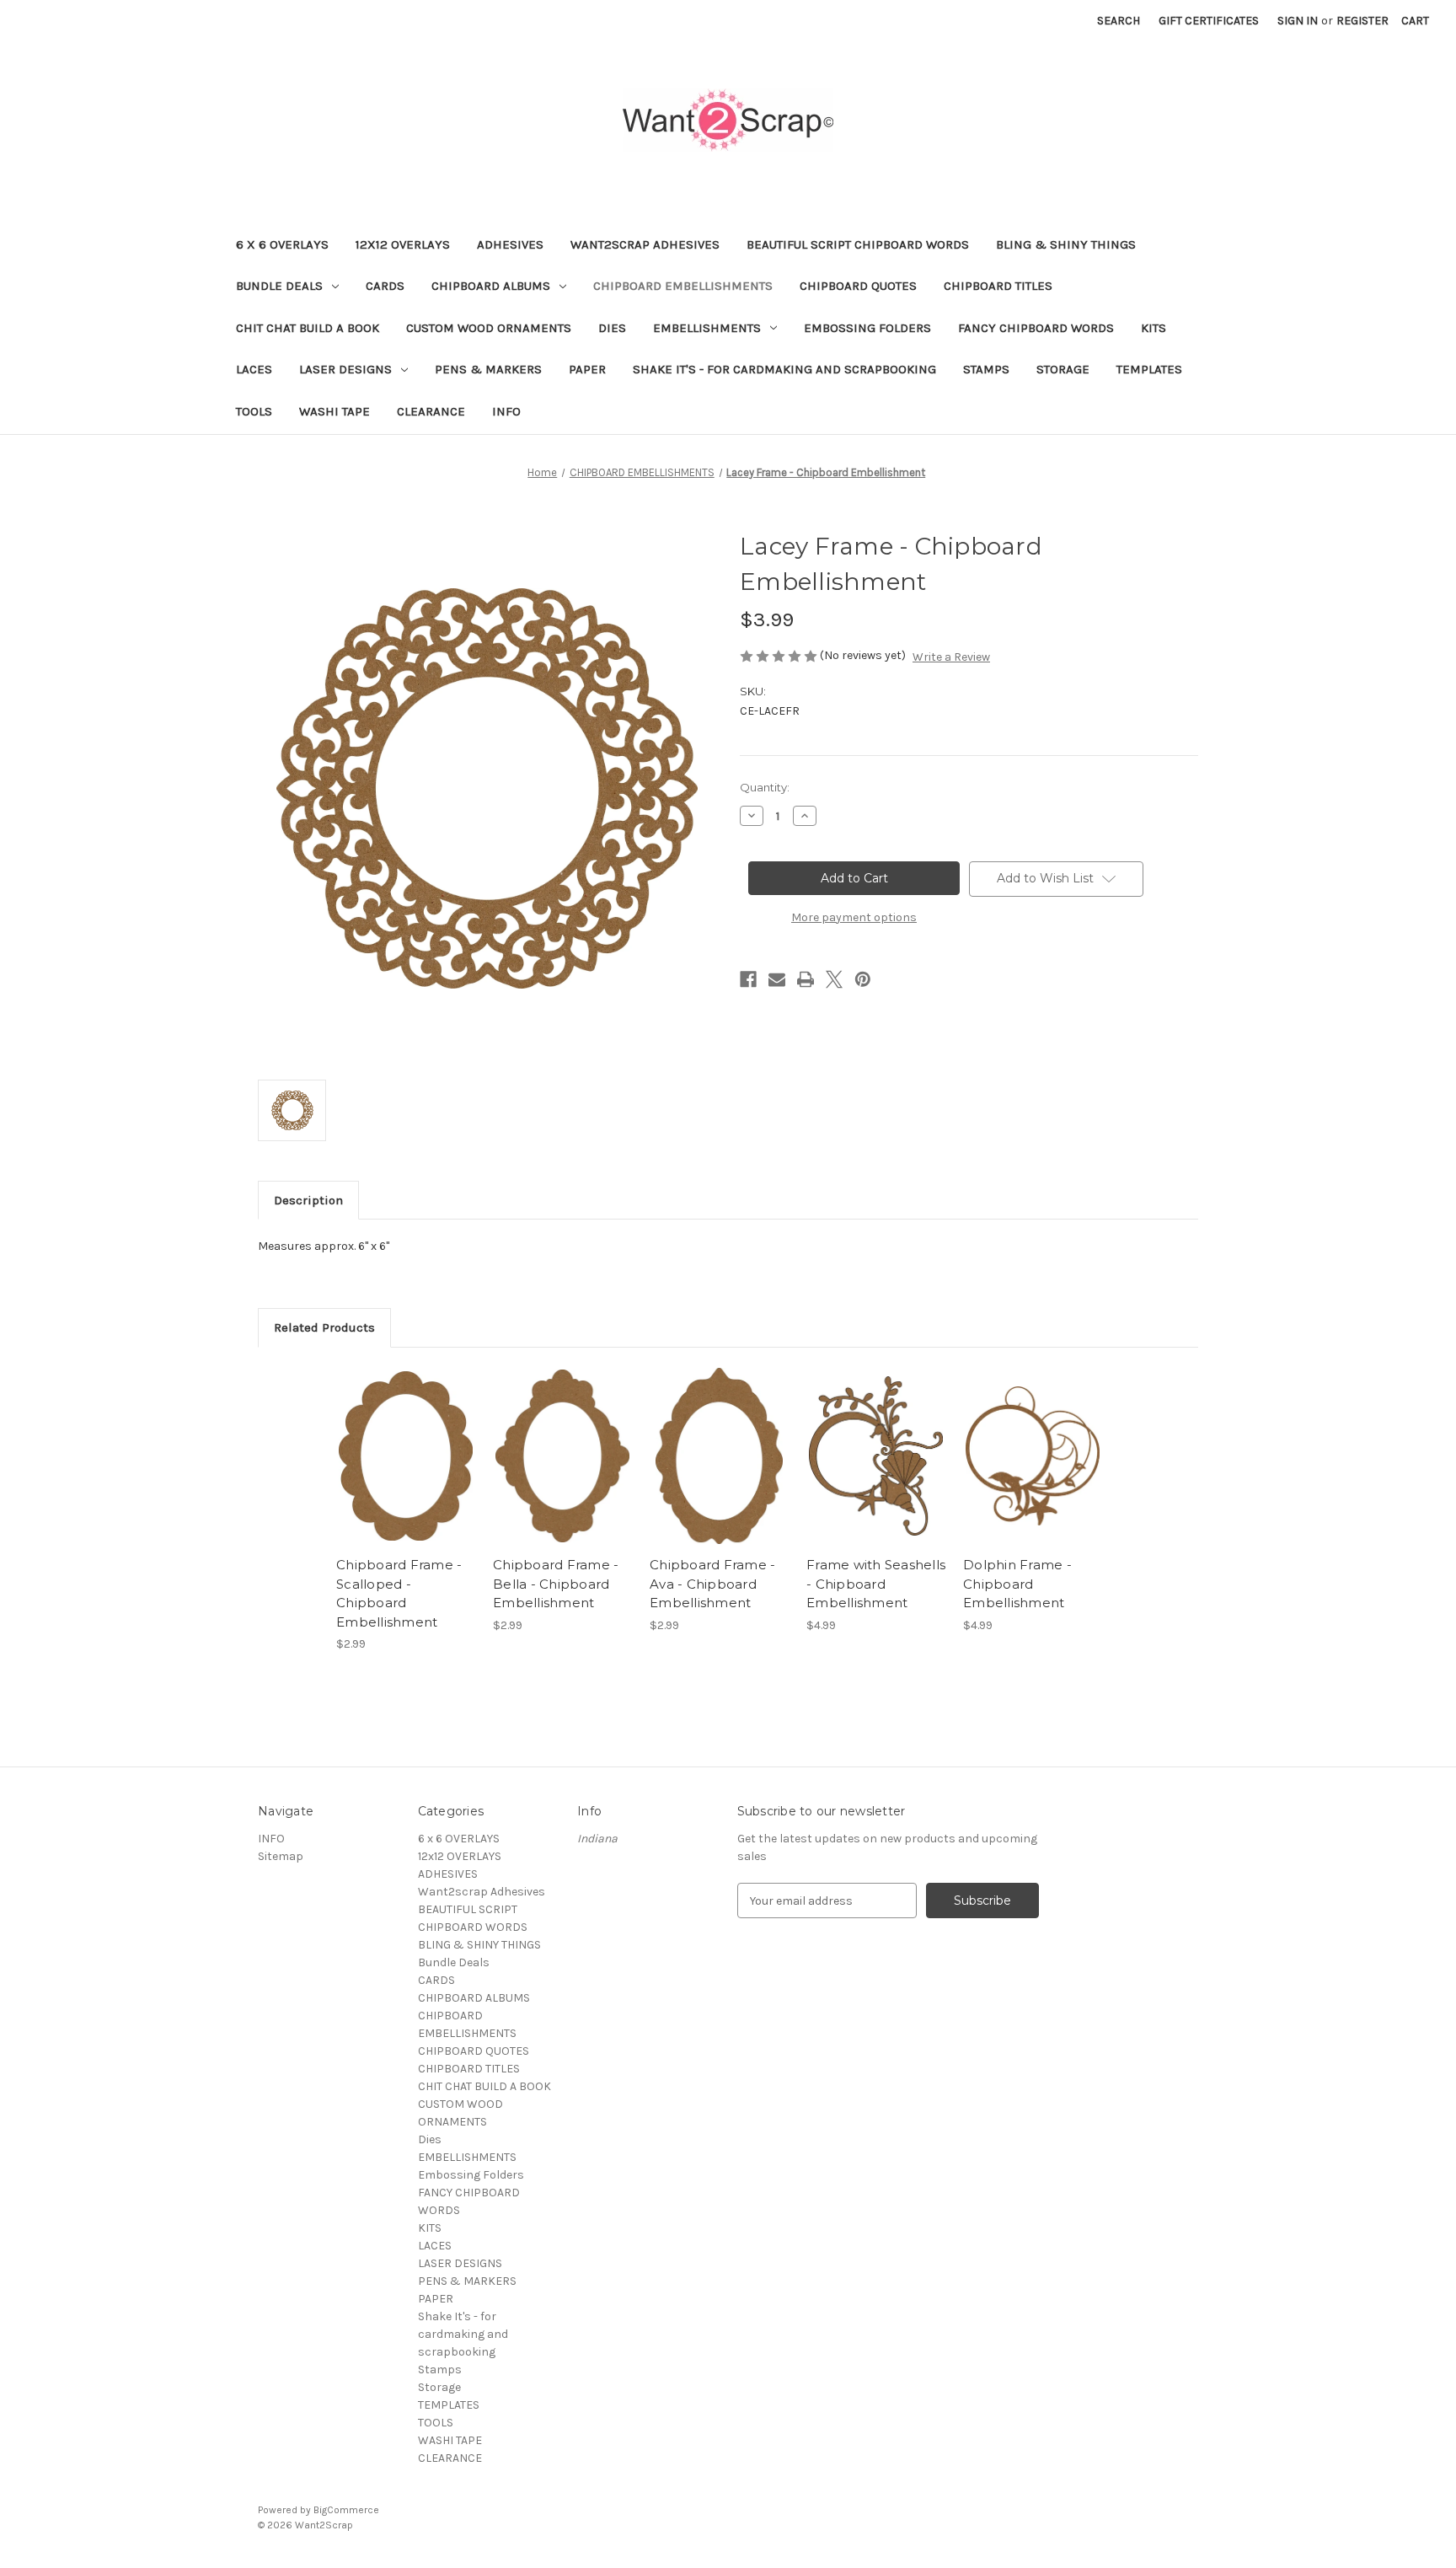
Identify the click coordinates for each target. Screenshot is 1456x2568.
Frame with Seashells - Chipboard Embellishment (876, 1584)
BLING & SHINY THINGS (1066, 244)
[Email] (777, 979)
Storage (1063, 369)
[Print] (806, 979)
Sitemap (281, 1856)
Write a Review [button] (951, 657)
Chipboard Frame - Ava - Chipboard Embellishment (712, 1584)
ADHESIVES (510, 244)
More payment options (854, 917)
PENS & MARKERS (488, 369)
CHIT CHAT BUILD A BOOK (308, 328)
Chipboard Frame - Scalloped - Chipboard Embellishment (399, 1593)
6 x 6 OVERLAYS (282, 244)
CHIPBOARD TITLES (998, 286)
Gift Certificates (1209, 21)
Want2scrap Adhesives (645, 244)
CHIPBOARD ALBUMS (491, 286)
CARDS (385, 286)
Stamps (986, 369)
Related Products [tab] (324, 1327)
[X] (834, 979)
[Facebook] (748, 979)
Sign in (1298, 21)
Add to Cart (406, 1471)
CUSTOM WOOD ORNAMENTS (489, 328)
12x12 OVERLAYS (403, 244)
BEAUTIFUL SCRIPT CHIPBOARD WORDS (858, 244)
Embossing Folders (867, 328)
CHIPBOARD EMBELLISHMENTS (683, 286)
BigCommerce (346, 2510)
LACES (254, 369)
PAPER (587, 369)
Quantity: (765, 787)
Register (1362, 21)
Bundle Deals (279, 286)
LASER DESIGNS (345, 369)
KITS (1154, 328)
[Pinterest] (863, 979)
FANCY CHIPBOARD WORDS (1036, 328)
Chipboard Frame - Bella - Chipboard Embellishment (556, 1584)
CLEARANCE (431, 411)
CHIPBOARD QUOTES (858, 286)
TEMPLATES (1149, 369)
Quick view (404, 1441)
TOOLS (254, 411)
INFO (506, 411)
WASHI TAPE (335, 411)
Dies (612, 328)
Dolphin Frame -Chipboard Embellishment (1017, 1584)
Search (1119, 21)
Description (308, 1200)
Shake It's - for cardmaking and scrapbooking (784, 369)
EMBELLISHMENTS (707, 328)
